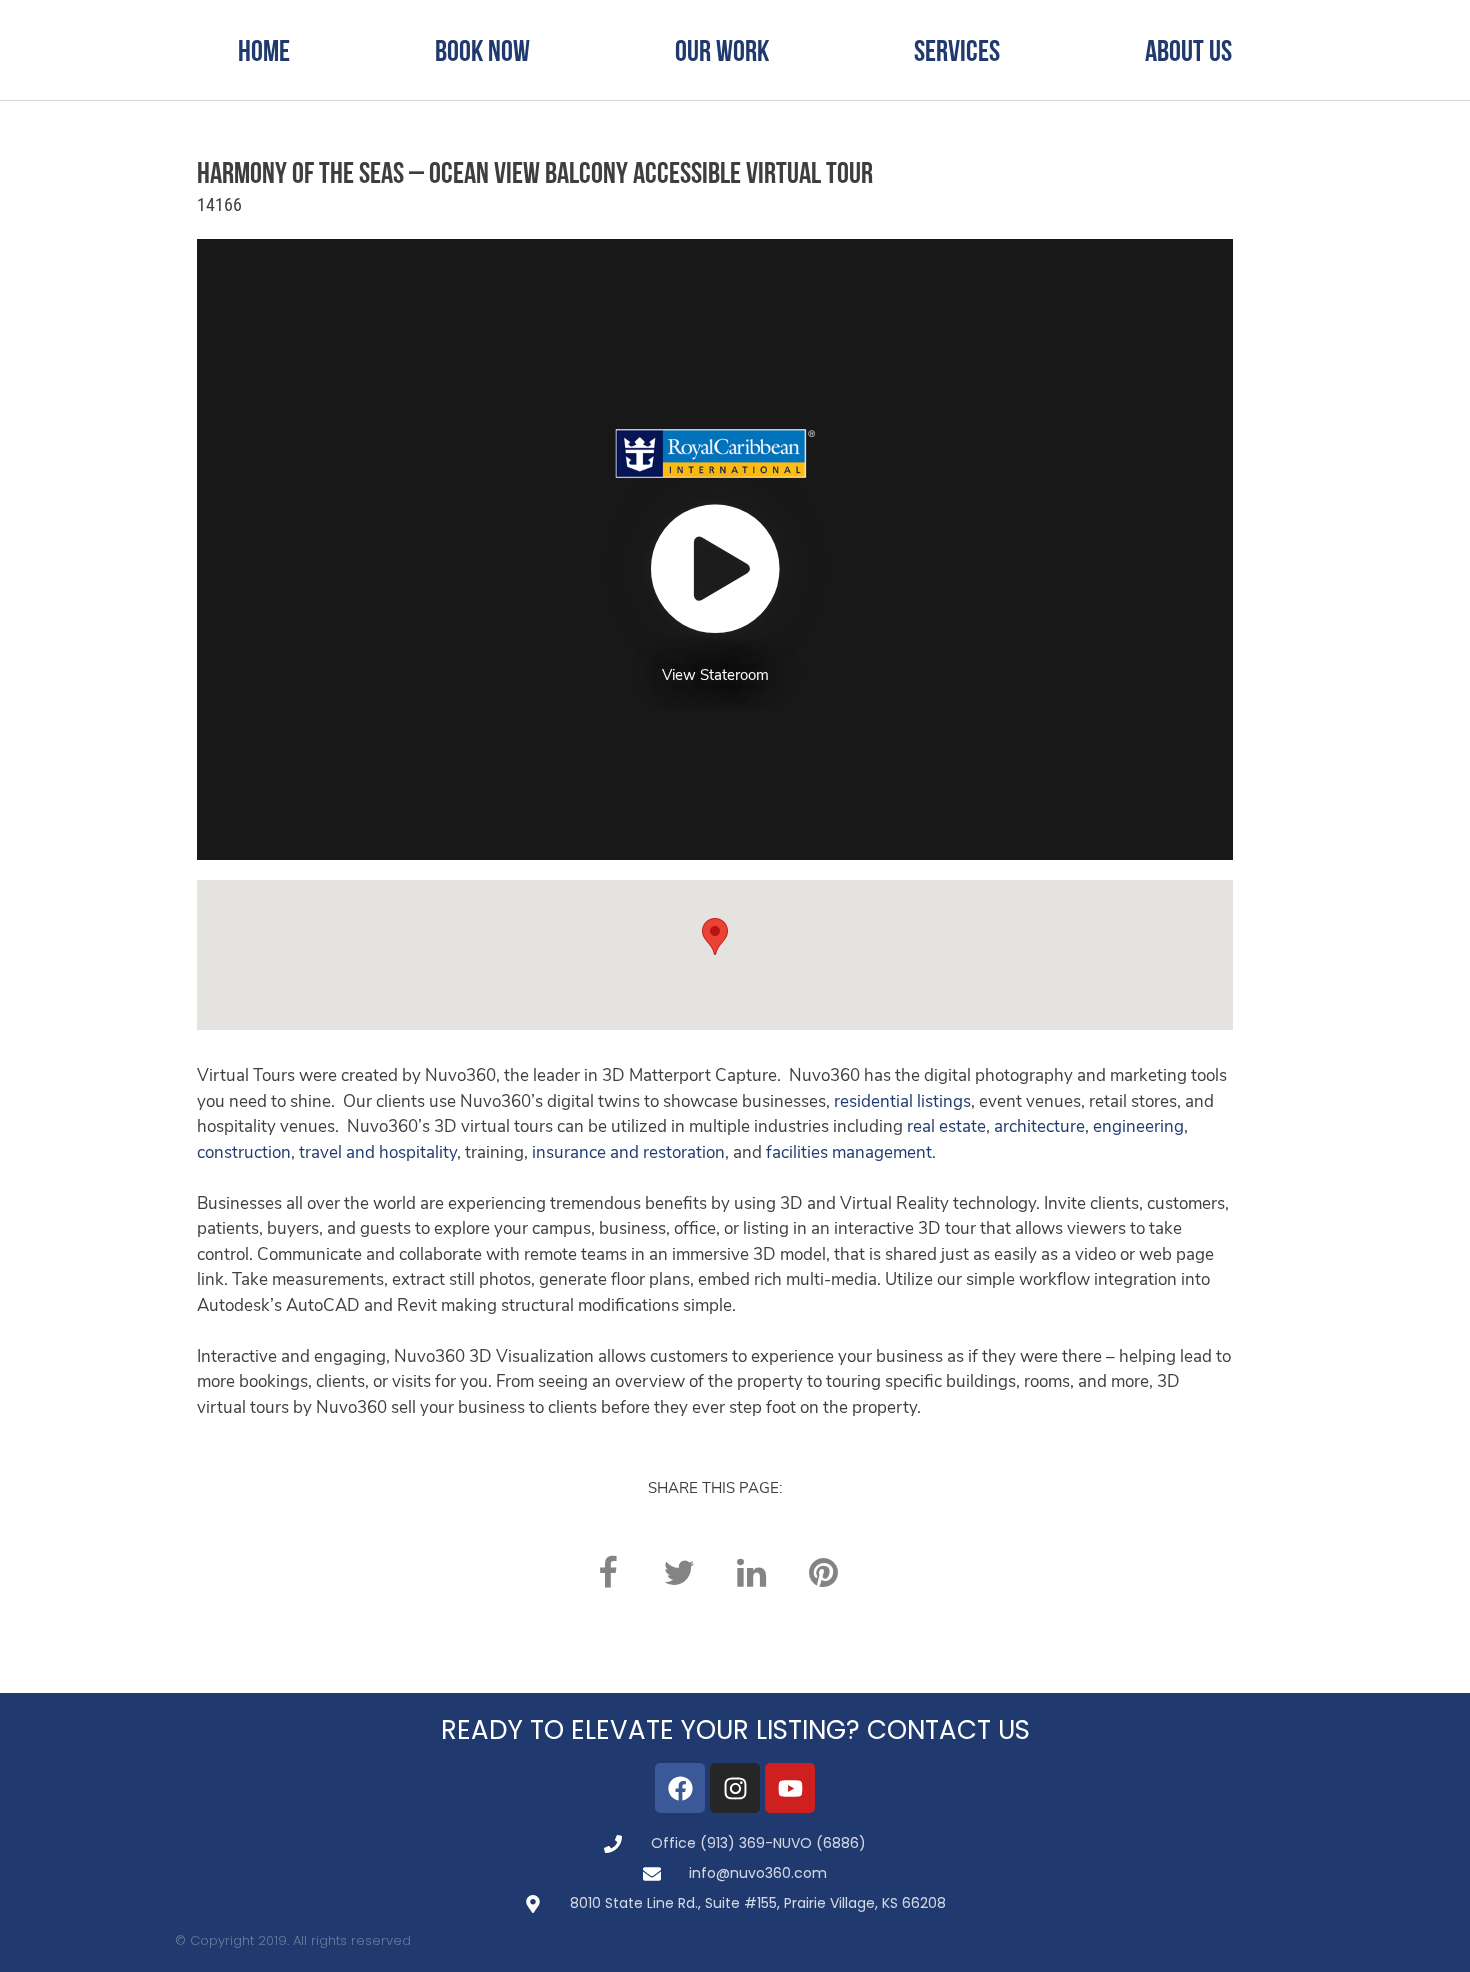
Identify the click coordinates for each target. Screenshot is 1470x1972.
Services (957, 50)
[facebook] (607, 1572)
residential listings (902, 1102)
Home (264, 50)
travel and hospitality (378, 1153)
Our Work (722, 50)
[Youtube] (790, 1788)
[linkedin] (751, 1572)
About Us (1188, 50)
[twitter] (679, 1572)
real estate (946, 1127)
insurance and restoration (628, 1153)
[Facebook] (680, 1788)
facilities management (849, 1153)
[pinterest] (823, 1572)
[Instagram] (735, 1788)
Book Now (482, 50)
